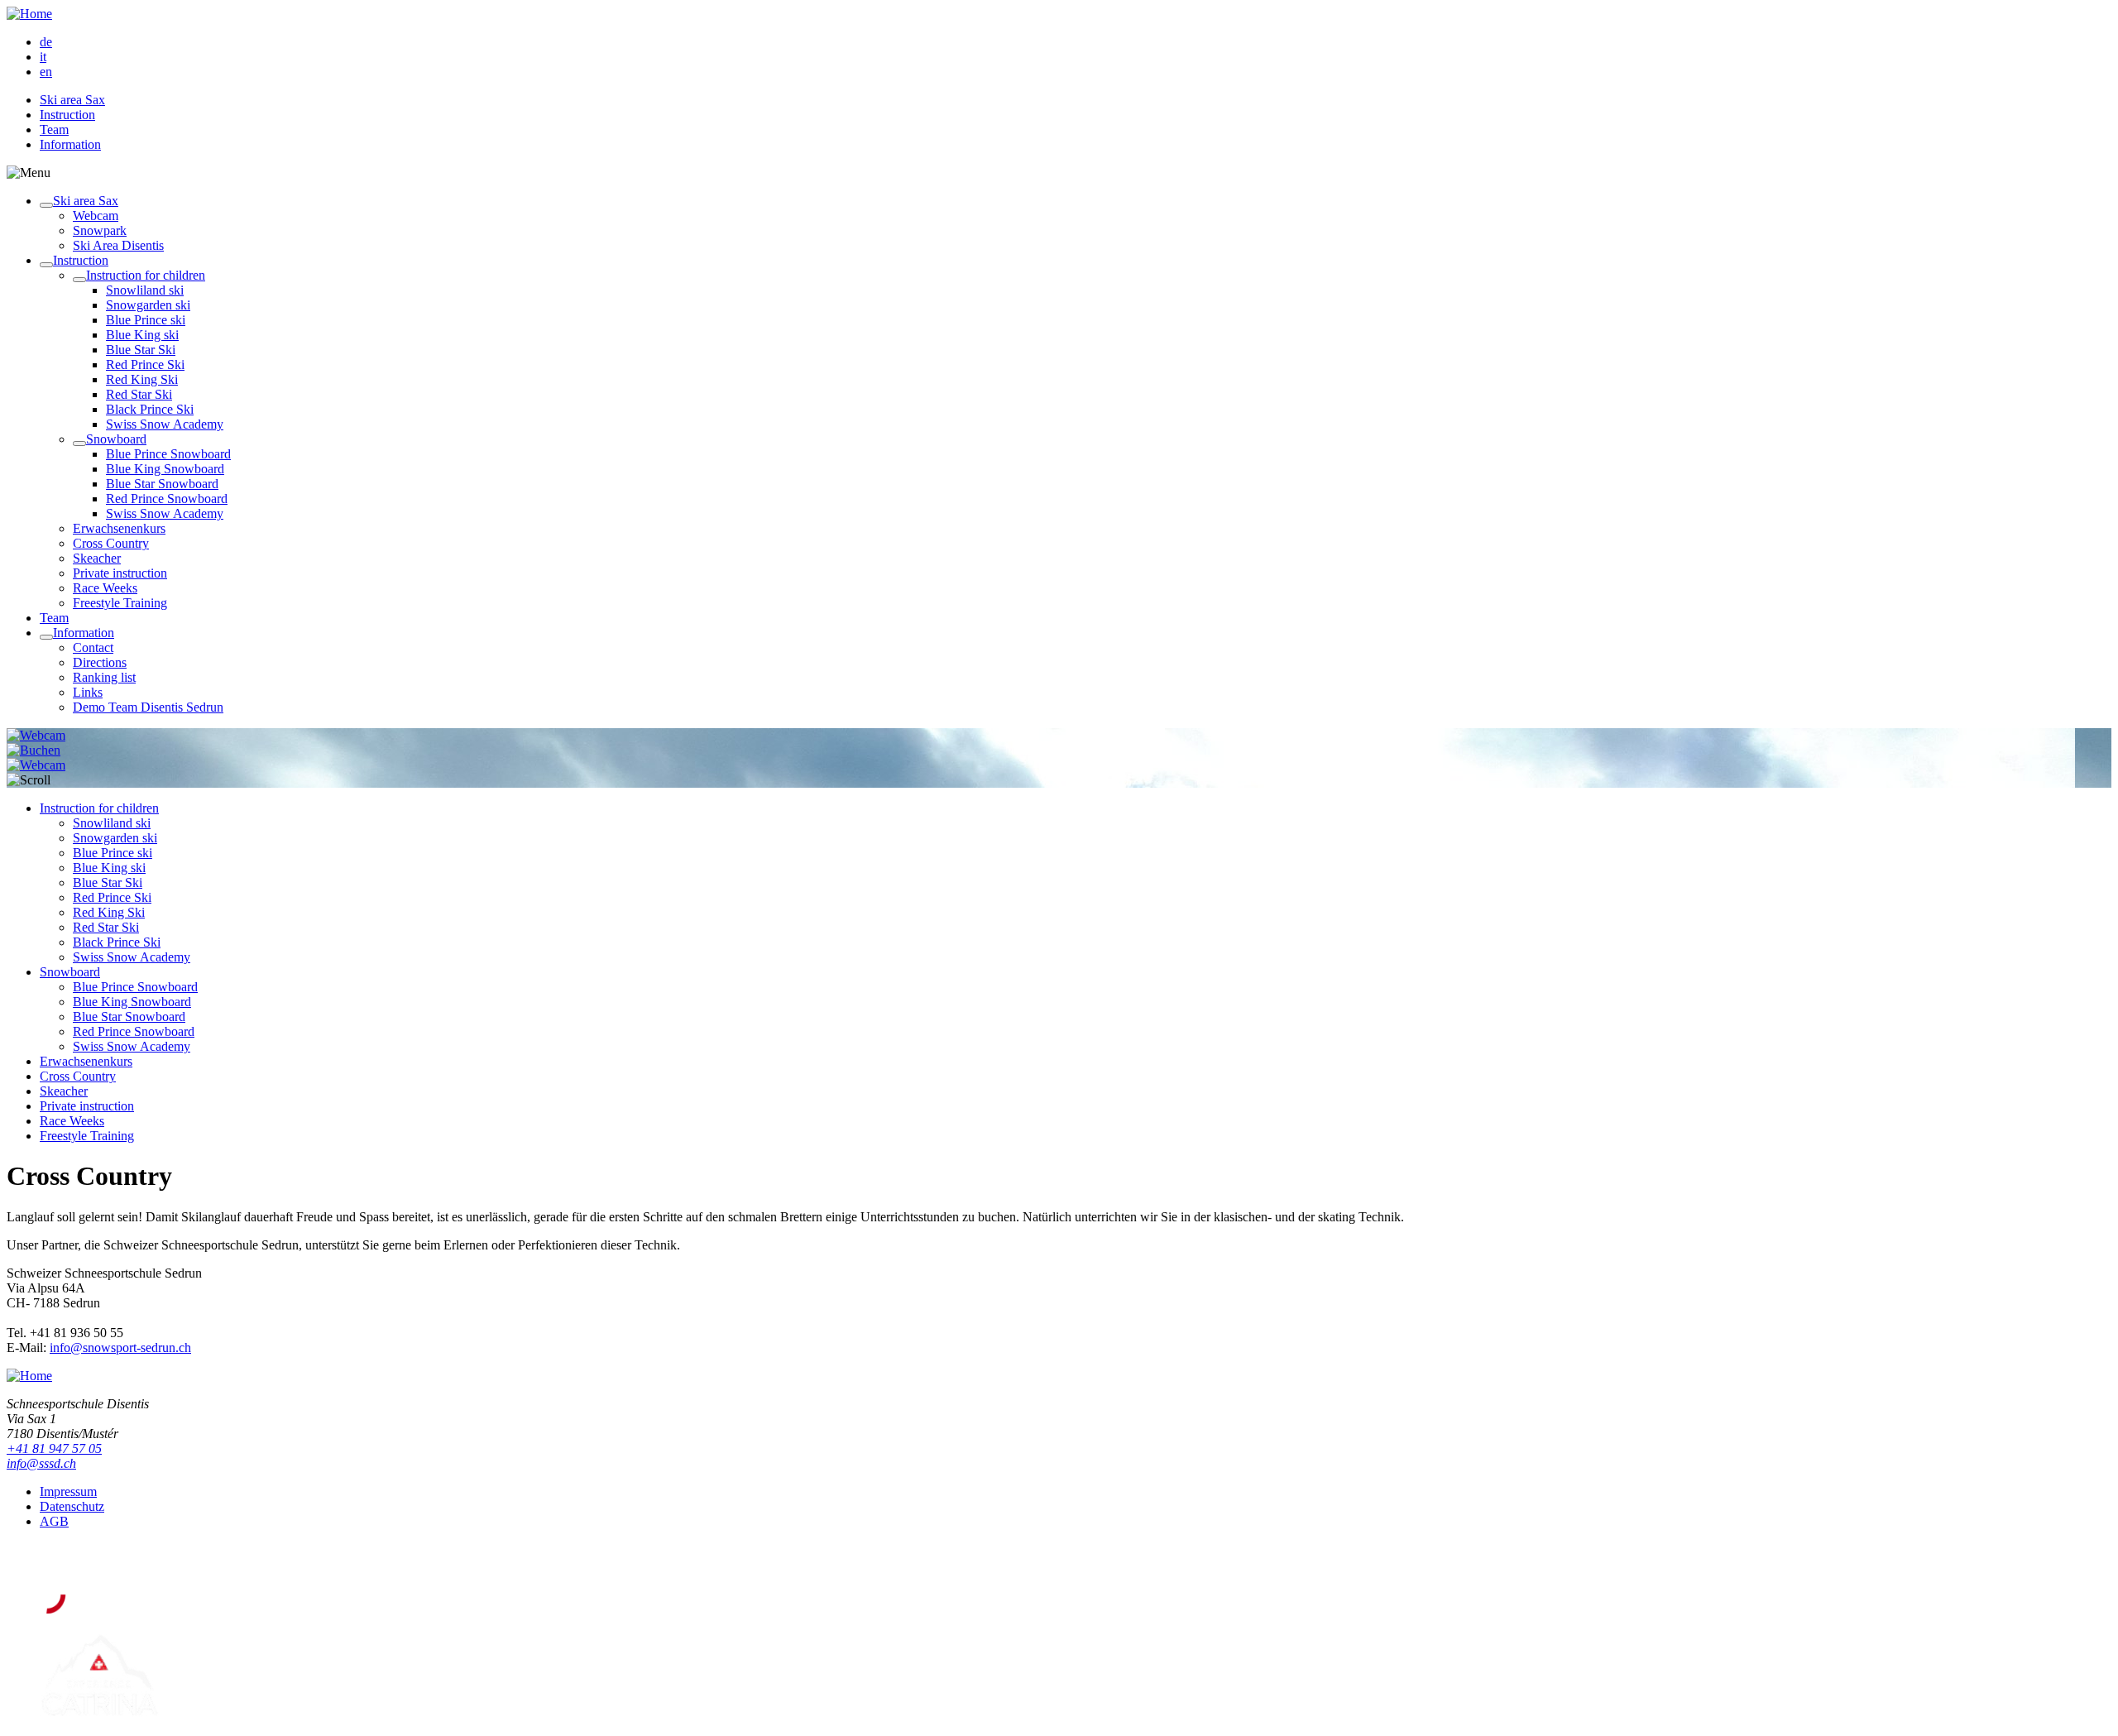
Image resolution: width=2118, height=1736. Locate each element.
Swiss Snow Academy (165, 424)
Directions (100, 662)
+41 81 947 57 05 (54, 1448)
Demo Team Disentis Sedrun (148, 707)
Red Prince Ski (145, 364)
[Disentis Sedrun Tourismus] (153, 1610)
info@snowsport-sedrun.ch (120, 1348)
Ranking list (104, 677)
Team (54, 129)
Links (88, 692)
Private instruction (120, 573)
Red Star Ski (139, 394)
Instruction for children (146, 275)
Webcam (96, 216)
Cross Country (111, 543)
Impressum (68, 1491)
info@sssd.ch (41, 1463)
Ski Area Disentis (118, 245)
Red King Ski (142, 379)
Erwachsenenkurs (119, 528)
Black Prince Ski (150, 409)
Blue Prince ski (146, 320)
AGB (54, 1521)
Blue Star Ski (141, 350)
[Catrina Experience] (99, 1715)
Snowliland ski (145, 290)
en (46, 72)
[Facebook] (51, 1560)
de (46, 42)
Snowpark (100, 230)
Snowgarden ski (148, 305)
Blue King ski (142, 335)
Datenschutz (72, 1506)
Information (70, 144)
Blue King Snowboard (165, 469)
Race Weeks (105, 588)
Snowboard (116, 439)
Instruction (67, 115)
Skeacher (97, 558)
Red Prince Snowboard (167, 499)
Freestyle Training (120, 603)
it (43, 57)
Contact (93, 647)
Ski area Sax (72, 100)
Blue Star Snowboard (162, 484)
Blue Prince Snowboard (168, 454)
